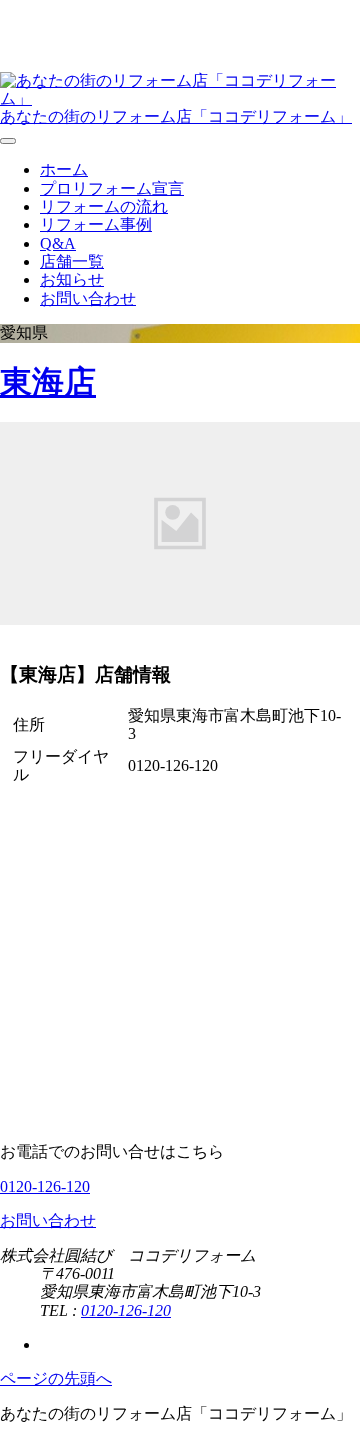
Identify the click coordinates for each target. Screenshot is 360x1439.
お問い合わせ (88, 298)
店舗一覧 (72, 261)
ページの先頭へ (56, 1378)
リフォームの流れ (104, 206)
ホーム (64, 169)
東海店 (48, 382)
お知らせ (72, 279)
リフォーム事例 (96, 224)
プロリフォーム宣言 (112, 188)
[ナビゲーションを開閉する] (8, 141)
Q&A (58, 243)
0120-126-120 (45, 1186)
